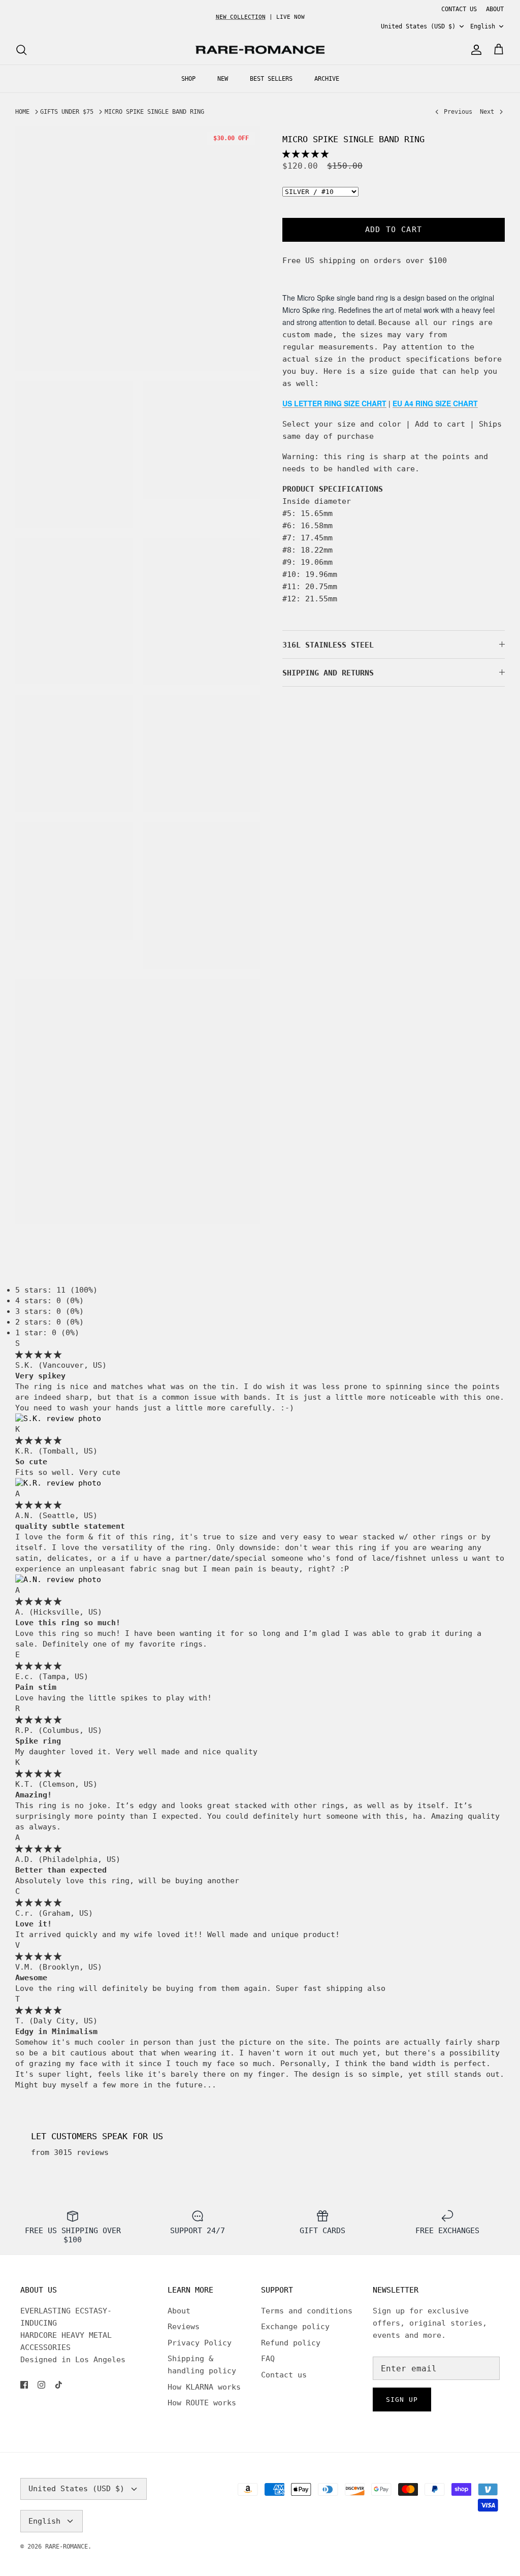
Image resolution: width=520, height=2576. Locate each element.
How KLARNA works (204, 2387)
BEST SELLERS (271, 79)
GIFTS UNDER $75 (67, 112)
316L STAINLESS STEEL (328, 645)
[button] (305, 154)
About (179, 2311)
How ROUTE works (202, 2403)
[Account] (474, 50)
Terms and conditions (307, 2311)
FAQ (268, 2359)
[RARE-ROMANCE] (260, 50)
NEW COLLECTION (241, 17)
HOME (22, 112)
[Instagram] (41, 2385)
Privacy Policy (200, 2343)
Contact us (284, 2375)
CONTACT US (459, 9)
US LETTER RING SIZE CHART (334, 403)
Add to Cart (394, 230)
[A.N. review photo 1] (58, 1580)
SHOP (188, 79)
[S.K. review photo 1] (58, 1419)
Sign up (402, 2400)
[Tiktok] (59, 2385)
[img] (38, 1355)
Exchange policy (295, 2327)
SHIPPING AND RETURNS (328, 673)
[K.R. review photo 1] (58, 1483)
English (483, 26)
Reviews (184, 2327)
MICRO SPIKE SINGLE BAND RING (154, 112)
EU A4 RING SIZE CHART (435, 403)
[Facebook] (24, 2385)
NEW (223, 79)
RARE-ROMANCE (67, 2547)
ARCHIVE (327, 79)
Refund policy (291, 2343)
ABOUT (495, 9)
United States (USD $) (418, 26)
